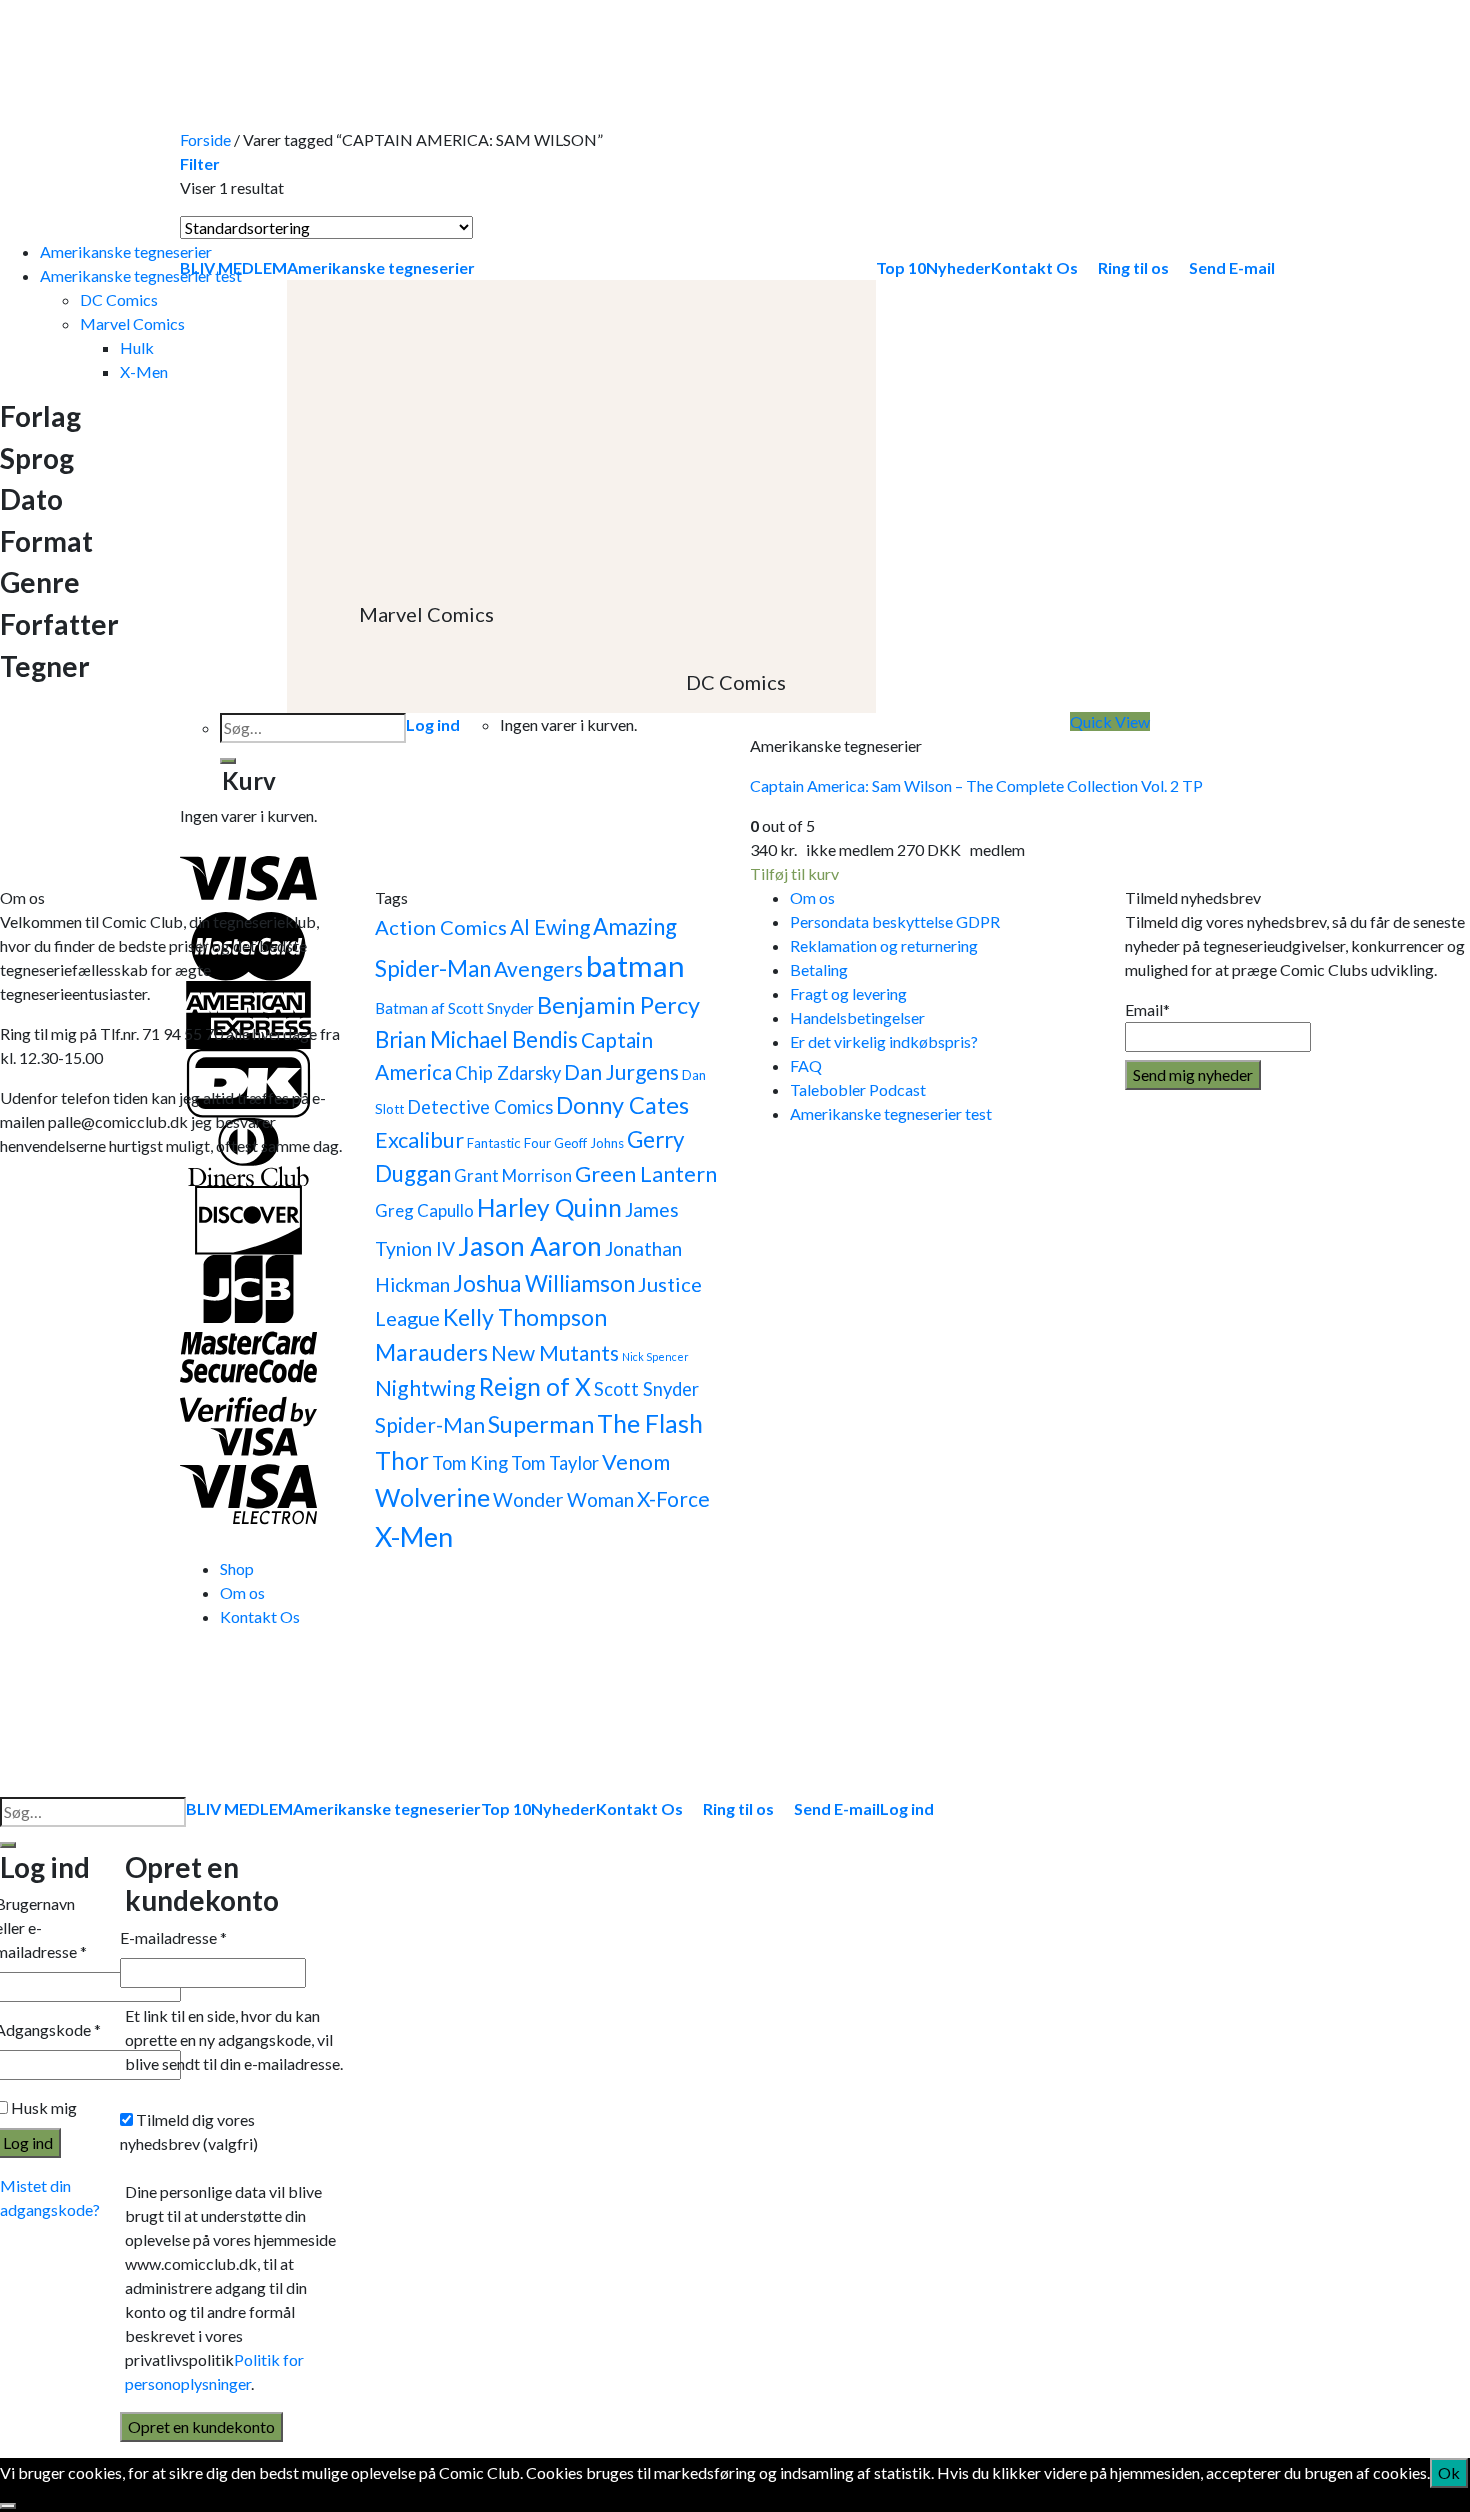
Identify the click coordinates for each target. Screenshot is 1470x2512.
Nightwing (425, 1388)
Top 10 (506, 1808)
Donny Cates (622, 1105)
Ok (1449, 2472)
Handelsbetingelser (857, 1017)
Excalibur (419, 1140)
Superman (541, 1424)
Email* (1147, 1009)
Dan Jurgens (621, 1071)
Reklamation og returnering (884, 945)
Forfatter (59, 624)
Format (46, 541)
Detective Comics (480, 1107)
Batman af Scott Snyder (454, 1008)
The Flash (650, 1423)
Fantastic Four (509, 1143)
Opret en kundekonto (201, 2426)
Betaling (819, 969)
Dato (31, 499)
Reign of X (535, 1386)
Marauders (431, 1352)
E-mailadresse (173, 1937)
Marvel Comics (132, 323)
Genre (40, 582)
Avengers (538, 968)
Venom (636, 1462)
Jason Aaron (530, 1246)
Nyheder (563, 1808)
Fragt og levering (848, 993)
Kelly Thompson (525, 1317)
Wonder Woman (563, 1499)
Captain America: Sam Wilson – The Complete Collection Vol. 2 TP (976, 785)
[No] (8, 2506)
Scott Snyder (646, 1389)
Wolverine (432, 1497)
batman (635, 965)
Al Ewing (550, 926)
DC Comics (119, 299)
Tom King (470, 1463)
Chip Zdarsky (508, 1073)
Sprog (37, 458)
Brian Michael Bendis (476, 1039)
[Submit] (8, 1845)
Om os (812, 897)
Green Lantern (646, 1174)
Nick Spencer (655, 1356)
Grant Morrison (513, 1175)
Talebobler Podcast (858, 1089)
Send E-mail (837, 1808)
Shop (237, 1568)
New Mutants (555, 1352)
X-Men (144, 371)
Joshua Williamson (544, 1283)
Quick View (1110, 721)
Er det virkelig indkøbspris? (884, 1041)
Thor (402, 1460)
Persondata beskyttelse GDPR (895, 921)
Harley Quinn (549, 1207)
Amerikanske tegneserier (126, 251)
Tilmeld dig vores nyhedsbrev (189, 2131)
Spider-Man (430, 1424)
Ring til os (738, 1808)
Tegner (45, 666)
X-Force (673, 1498)
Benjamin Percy (618, 1005)
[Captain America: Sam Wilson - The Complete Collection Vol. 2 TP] (900, 476)
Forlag (40, 416)
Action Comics (441, 927)
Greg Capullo (424, 1210)
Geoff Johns (589, 1143)
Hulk (137, 347)
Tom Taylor (555, 1463)
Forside (205, 139)
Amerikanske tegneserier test (141, 275)
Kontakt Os (260, 1616)
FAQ (806, 1065)
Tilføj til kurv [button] (794, 873)
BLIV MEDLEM (239, 1808)
